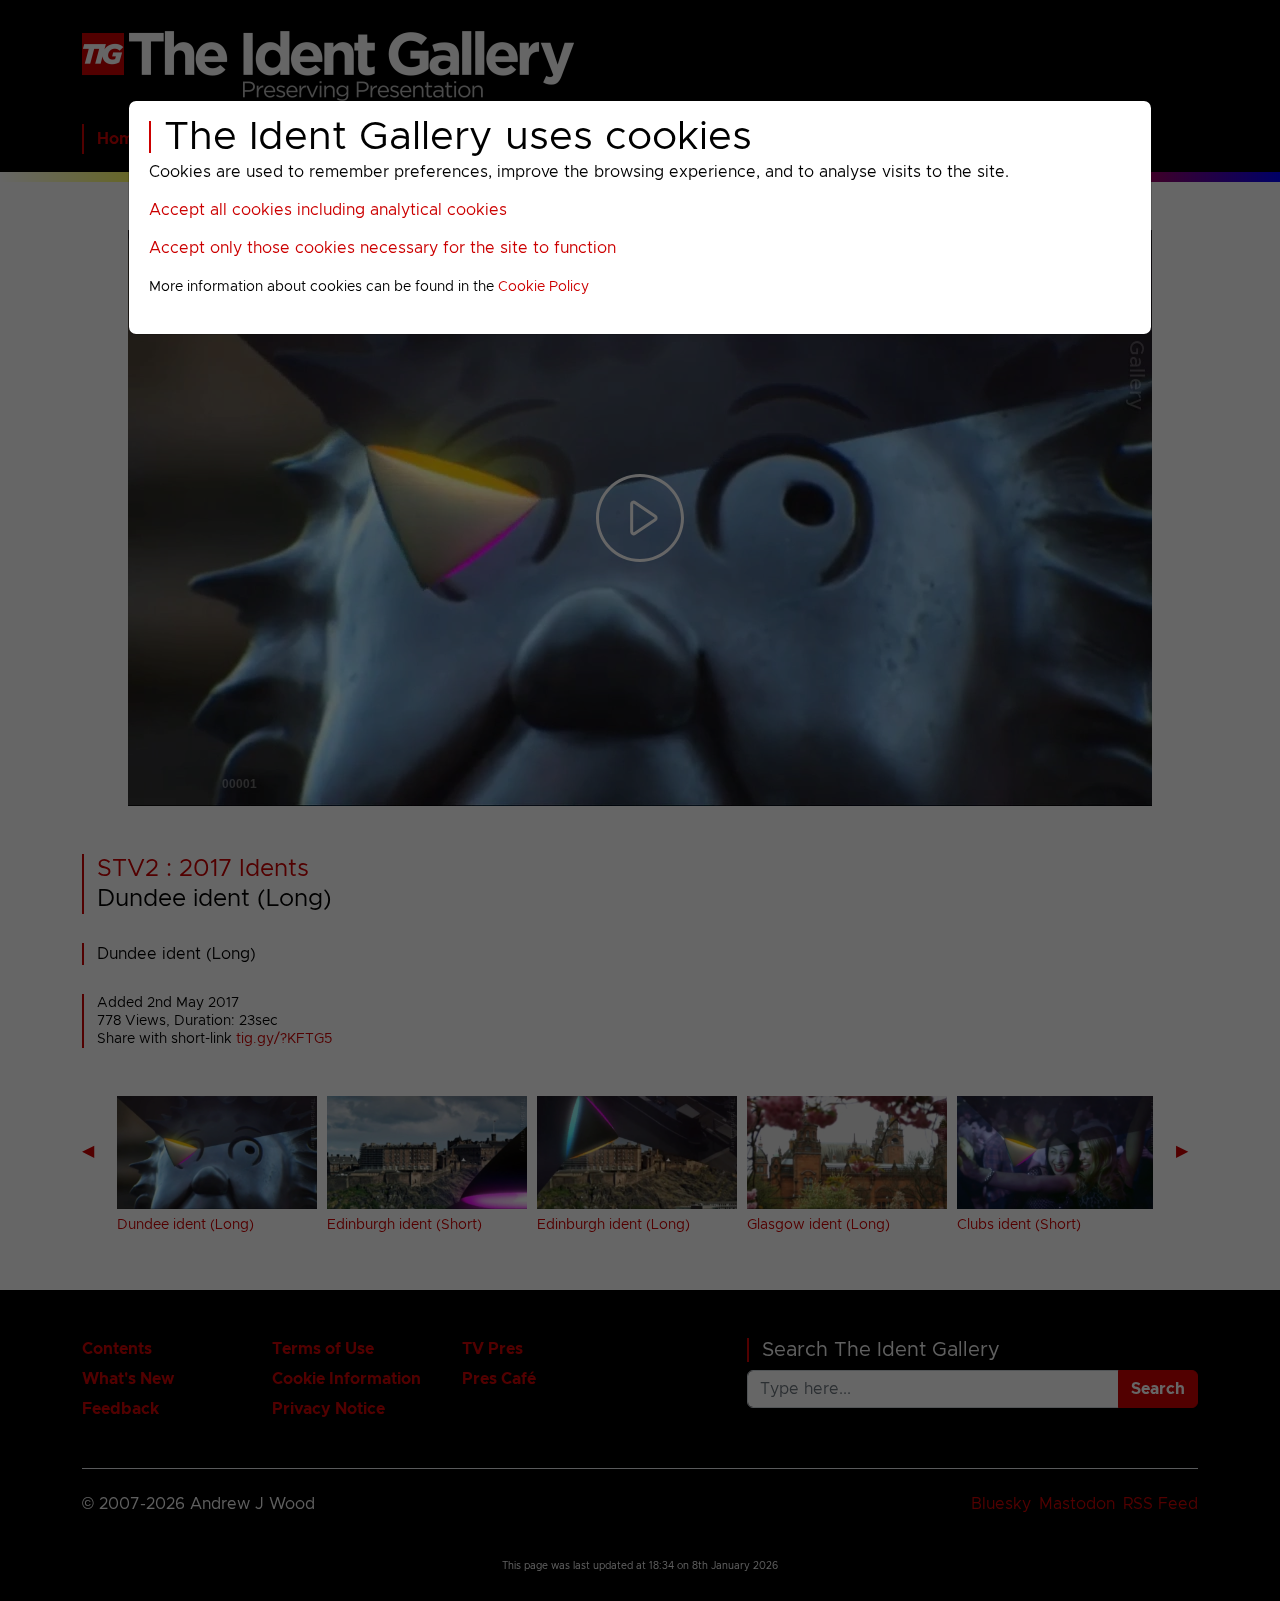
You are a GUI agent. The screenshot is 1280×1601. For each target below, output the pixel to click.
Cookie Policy (543, 287)
